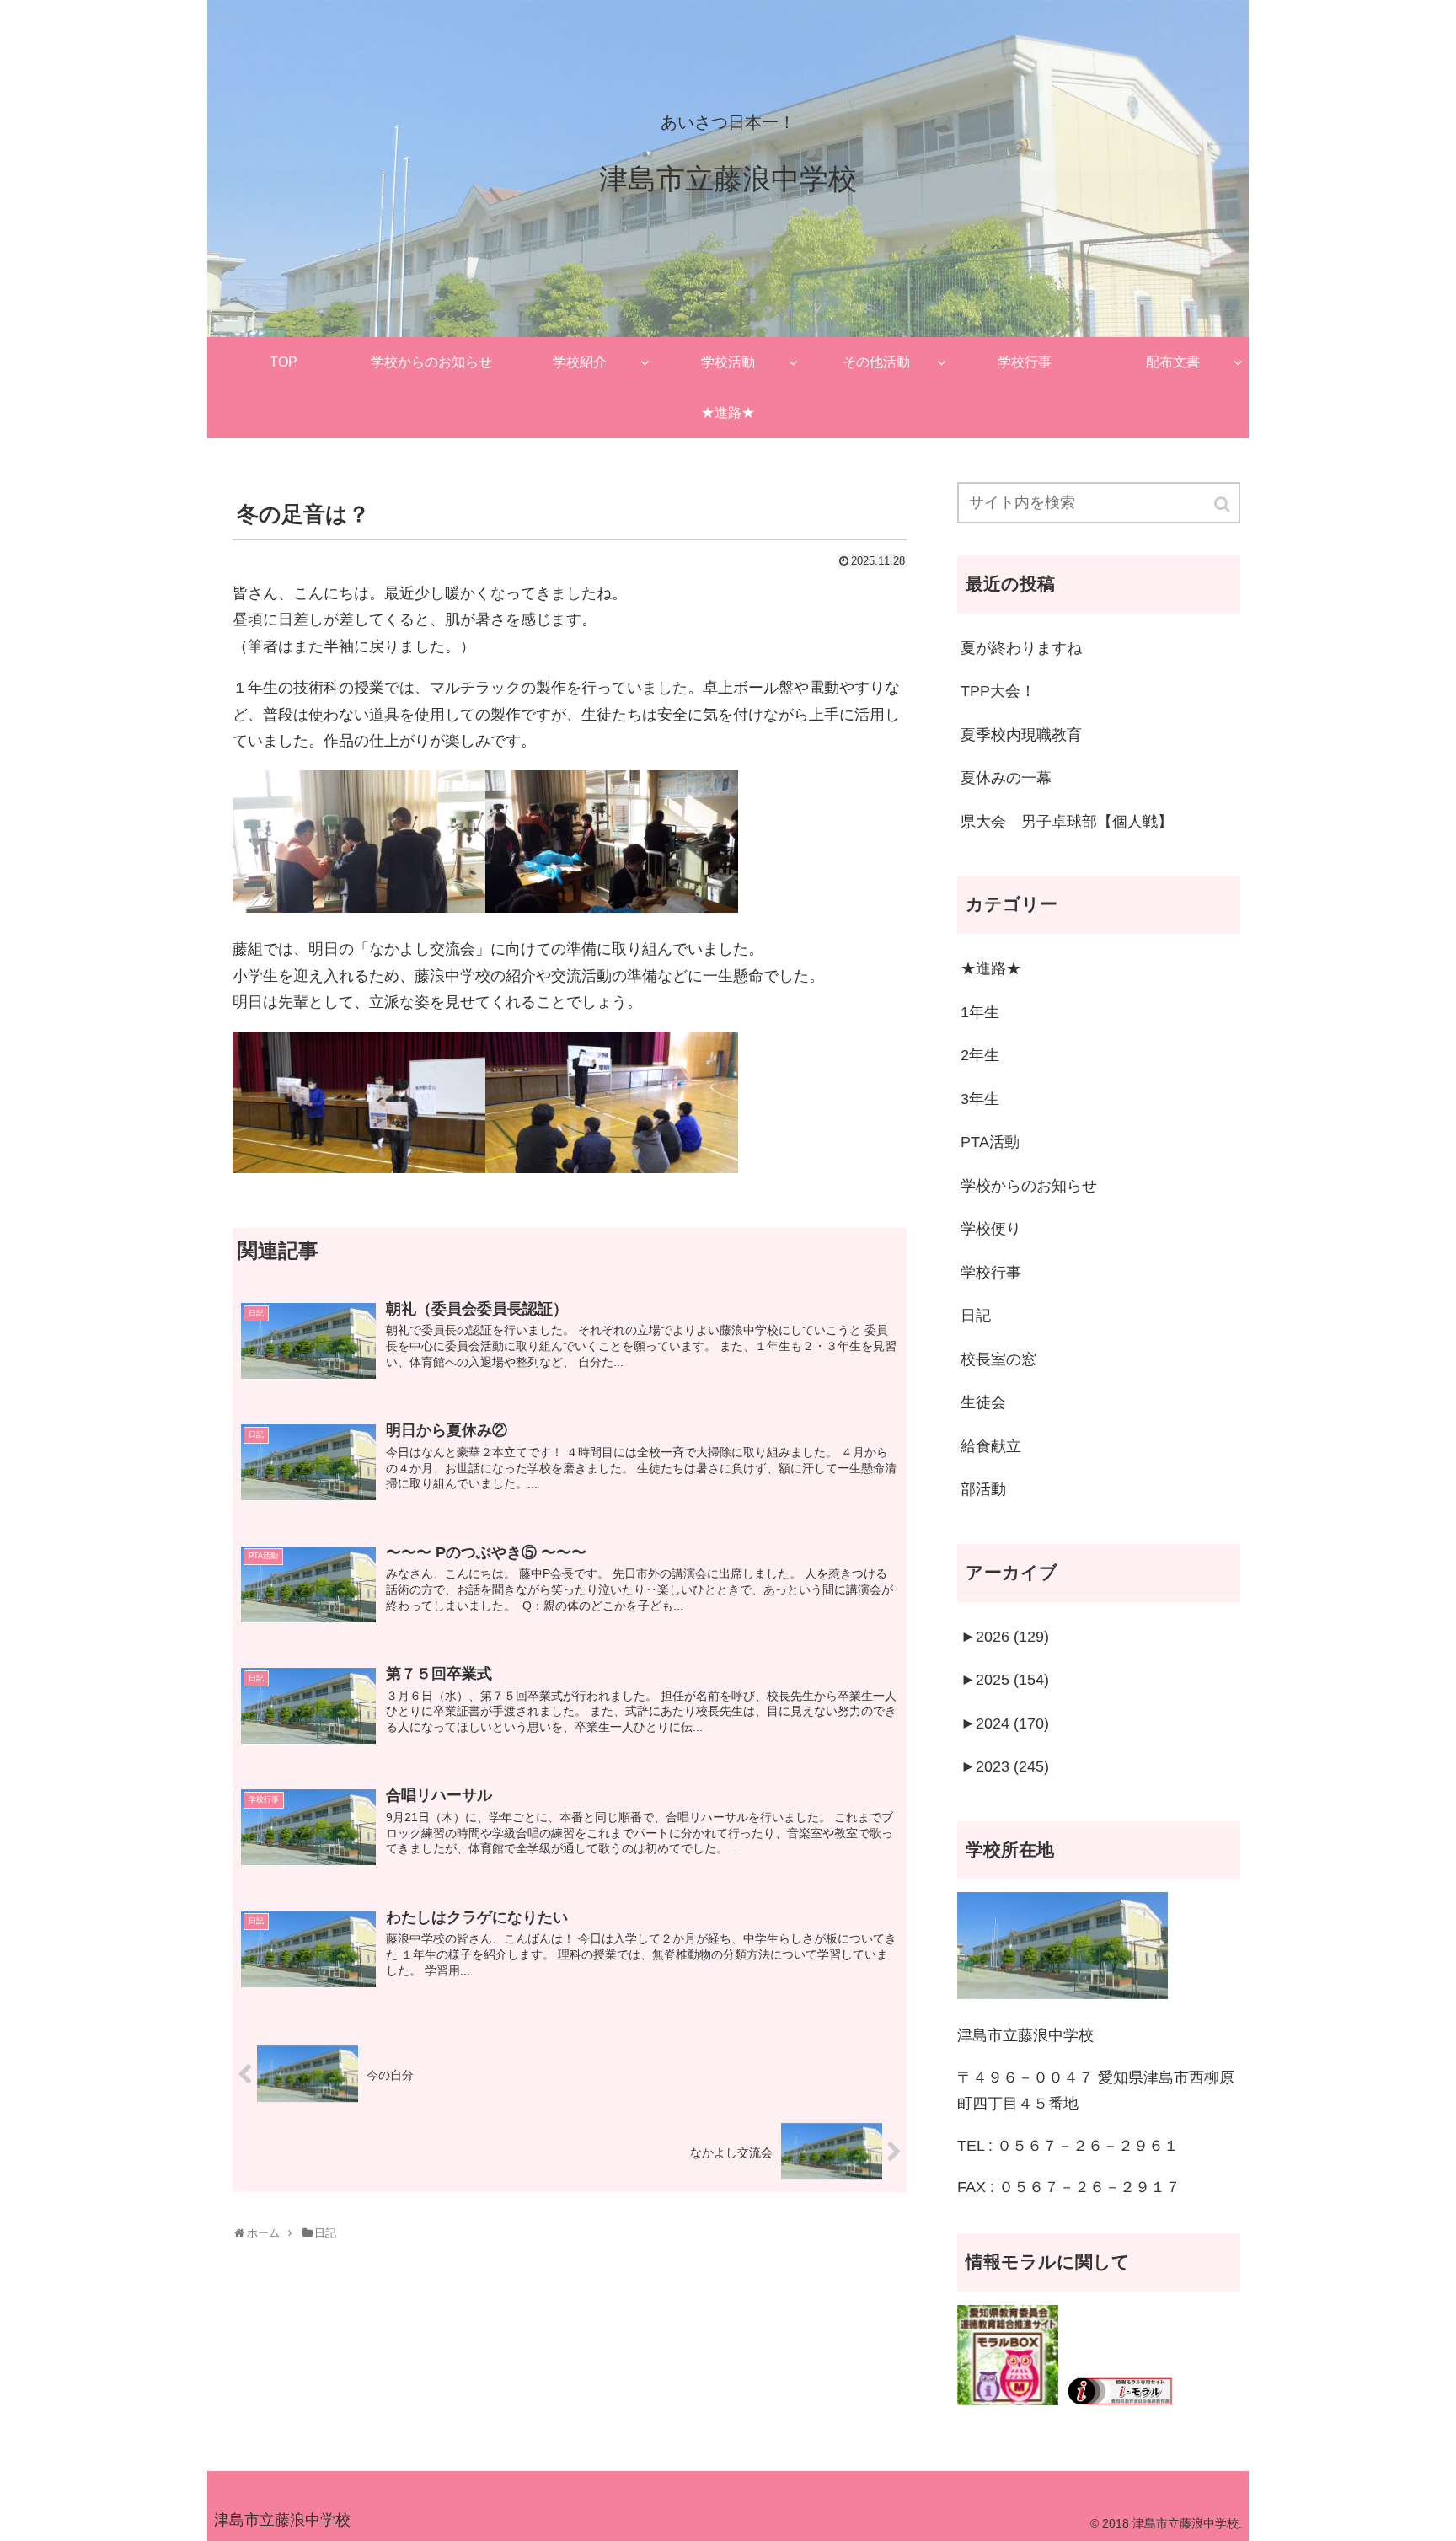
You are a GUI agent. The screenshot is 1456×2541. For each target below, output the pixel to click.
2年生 (980, 1055)
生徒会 (983, 1402)
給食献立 (991, 1446)
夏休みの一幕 (1006, 778)
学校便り (991, 1229)
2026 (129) (1005, 1637)
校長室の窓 (998, 1359)
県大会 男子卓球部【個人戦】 (1067, 822)
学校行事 (991, 1273)
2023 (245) (1005, 1766)
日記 (976, 1316)
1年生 (980, 1012)
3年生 (980, 1099)
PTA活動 (990, 1142)
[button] (1223, 504)
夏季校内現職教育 (1021, 735)
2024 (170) (1005, 1723)
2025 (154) (1005, 1680)
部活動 (983, 1489)
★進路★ (991, 968)
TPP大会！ (998, 691)
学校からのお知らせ (1029, 1186)
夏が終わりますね (1021, 648)
